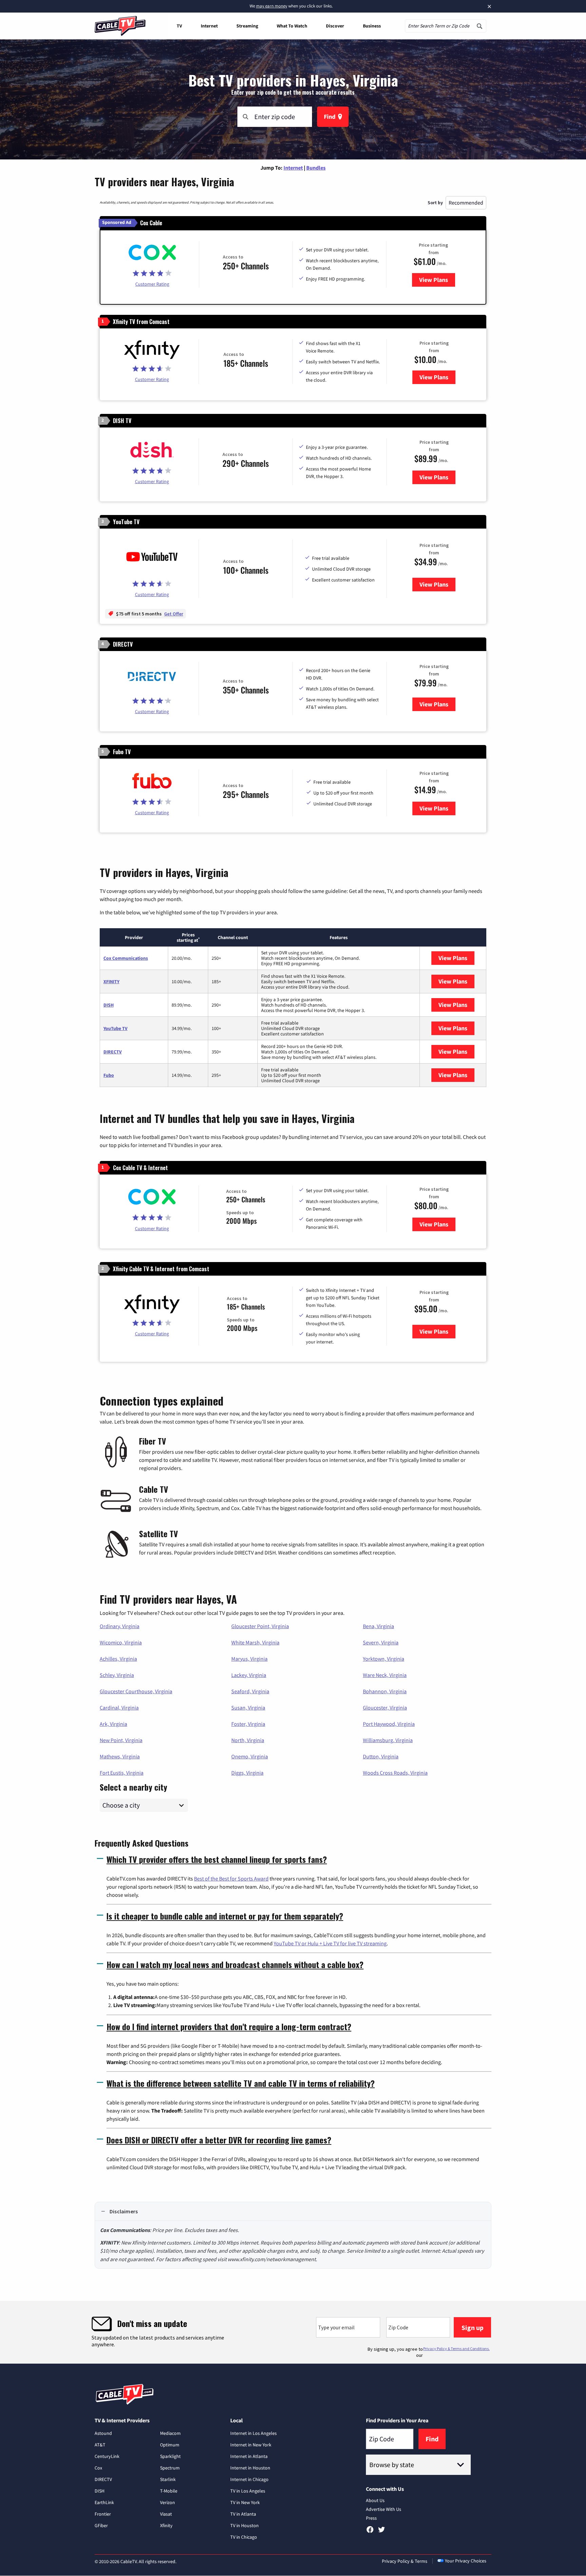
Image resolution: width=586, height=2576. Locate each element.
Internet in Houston (250, 2468)
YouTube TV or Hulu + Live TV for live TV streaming (330, 1943)
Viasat (166, 2514)
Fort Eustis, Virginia (122, 1773)
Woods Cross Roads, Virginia (395, 1773)
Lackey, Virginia (249, 1675)
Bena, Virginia (378, 1626)
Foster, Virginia (248, 1724)
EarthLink (104, 2502)
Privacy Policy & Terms (405, 2561)
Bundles (316, 168)
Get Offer (174, 614)
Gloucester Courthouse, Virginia (136, 1691)
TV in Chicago (244, 2537)
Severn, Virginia (381, 1642)
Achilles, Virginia (118, 1659)
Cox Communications (126, 958)
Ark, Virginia (113, 1724)
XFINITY (111, 981)
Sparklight (170, 2456)
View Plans (437, 280)
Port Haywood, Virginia (389, 1724)
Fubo (109, 1075)
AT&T (100, 2445)
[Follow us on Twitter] (382, 2532)
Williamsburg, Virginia (388, 1740)
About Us (375, 2500)
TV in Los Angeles (248, 2491)
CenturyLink (107, 2456)
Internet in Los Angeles (253, 2433)
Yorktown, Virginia (384, 1659)
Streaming (247, 26)
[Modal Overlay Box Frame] (293, 2332)
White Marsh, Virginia (255, 1642)
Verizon (168, 2502)
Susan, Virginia (248, 1707)
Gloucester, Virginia (385, 1707)
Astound (103, 2433)
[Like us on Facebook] (370, 2532)
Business (372, 26)
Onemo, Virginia (250, 1756)
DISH (109, 1005)
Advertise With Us (384, 2509)
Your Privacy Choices (466, 2561)
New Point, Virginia (121, 1740)
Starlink (168, 2479)
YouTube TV (115, 1028)
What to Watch (292, 26)
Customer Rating (152, 284)
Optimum (170, 2445)
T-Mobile (169, 2491)
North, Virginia (248, 1740)
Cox (98, 2468)
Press (371, 2518)
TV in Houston (245, 2525)
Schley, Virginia (117, 1675)
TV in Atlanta (243, 2514)
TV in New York (245, 2502)
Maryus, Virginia (249, 1659)
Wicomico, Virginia (121, 1642)
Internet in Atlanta (249, 2456)
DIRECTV (113, 1052)
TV (179, 26)
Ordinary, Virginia (120, 1626)
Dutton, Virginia (381, 1756)
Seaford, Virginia (250, 1691)
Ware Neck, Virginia (385, 1675)
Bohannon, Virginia (385, 1691)
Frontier (103, 2514)
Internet (209, 26)
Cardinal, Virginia (119, 1707)
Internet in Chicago (249, 2479)
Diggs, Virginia (247, 1773)
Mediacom (170, 2433)
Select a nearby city (133, 1786)
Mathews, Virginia (120, 1756)
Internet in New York (251, 2445)
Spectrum (170, 2468)
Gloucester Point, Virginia (260, 1626)
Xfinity (166, 2525)
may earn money (272, 6)
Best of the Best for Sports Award (231, 1878)
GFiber (101, 2525)
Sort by (435, 203)
